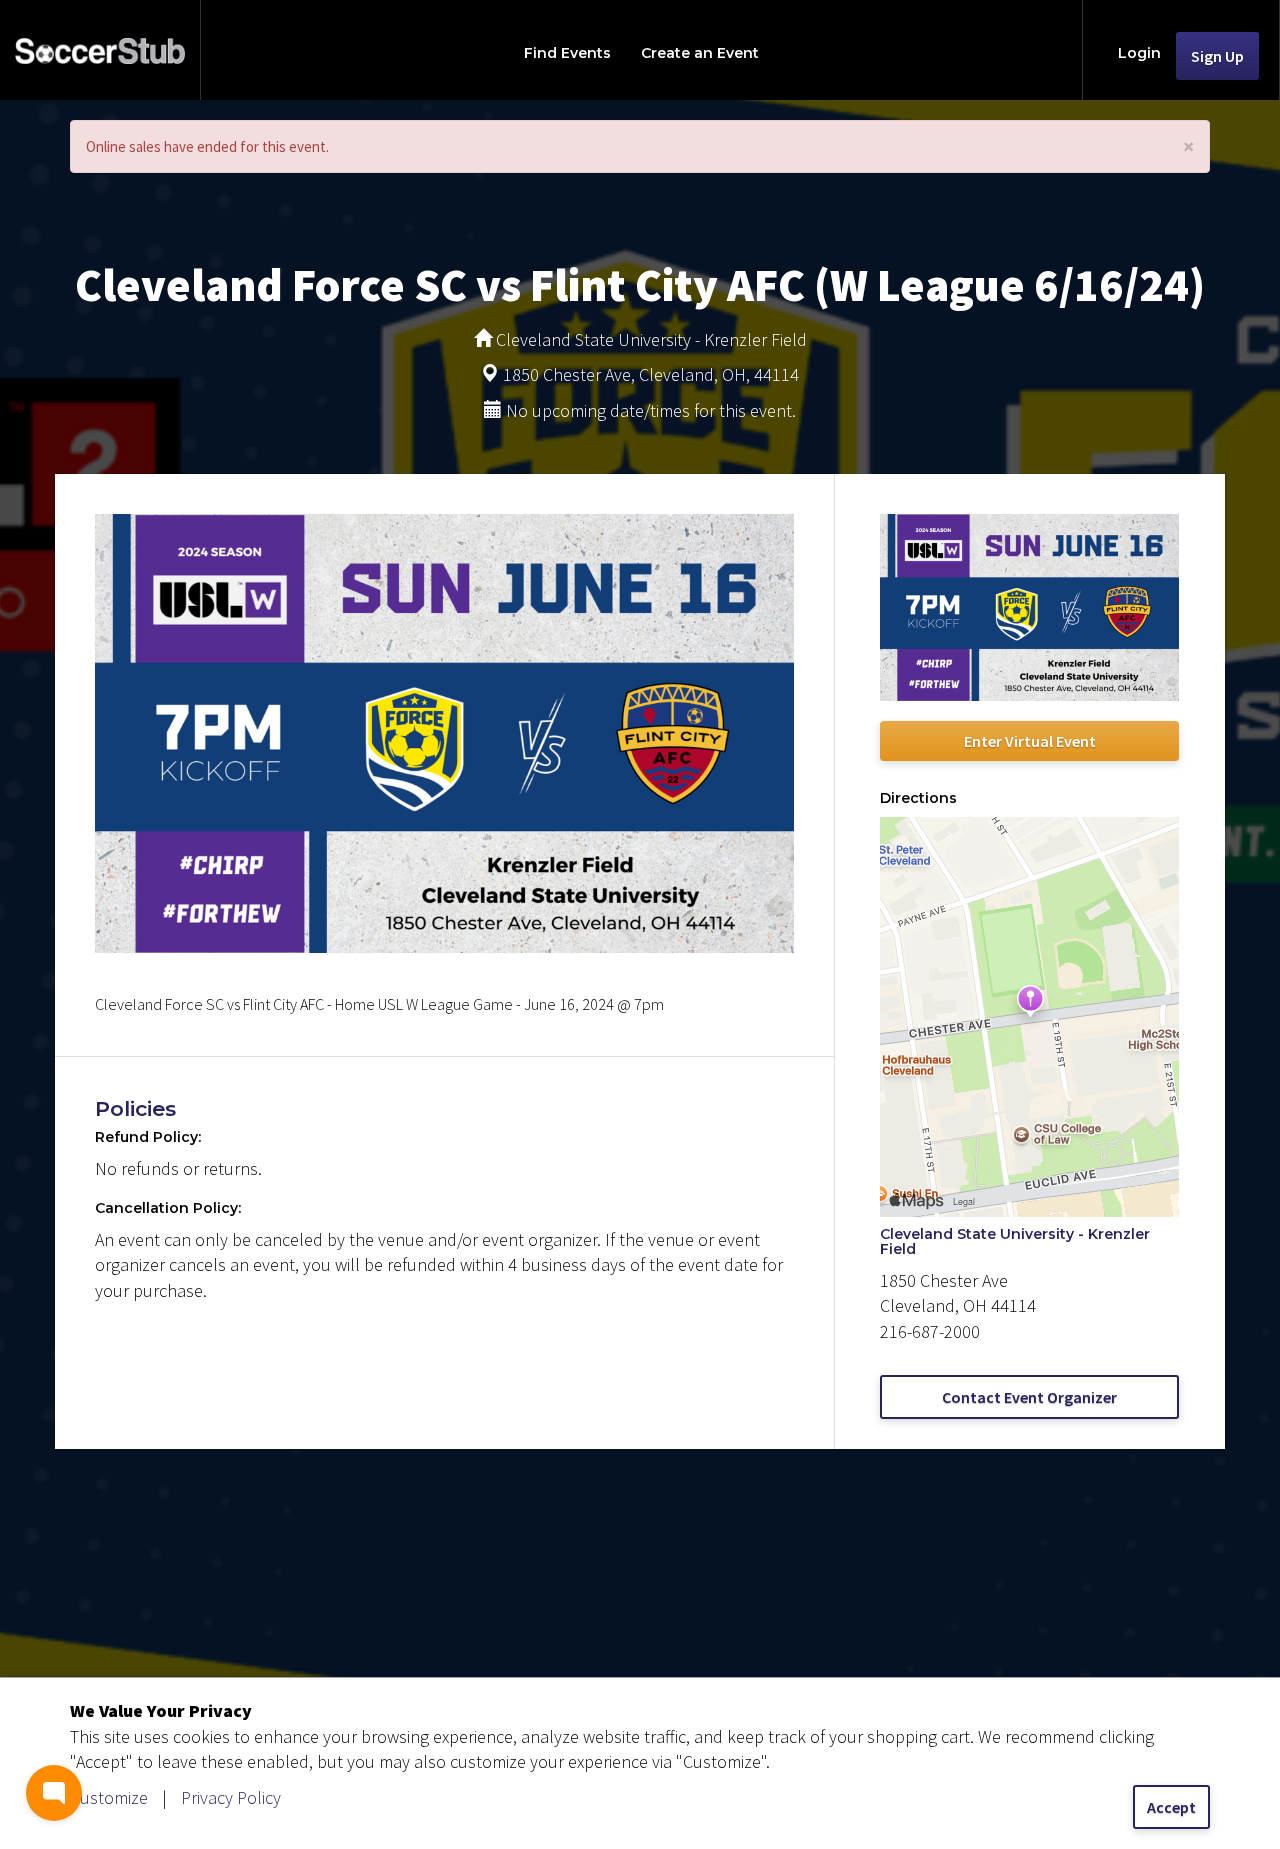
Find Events (567, 53)
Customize (109, 1797)
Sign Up (1217, 56)
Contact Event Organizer (1029, 1397)
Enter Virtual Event (1030, 741)
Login (1139, 53)
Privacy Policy (231, 1797)
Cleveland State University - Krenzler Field (1015, 1241)
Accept (1171, 1807)
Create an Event (700, 53)
